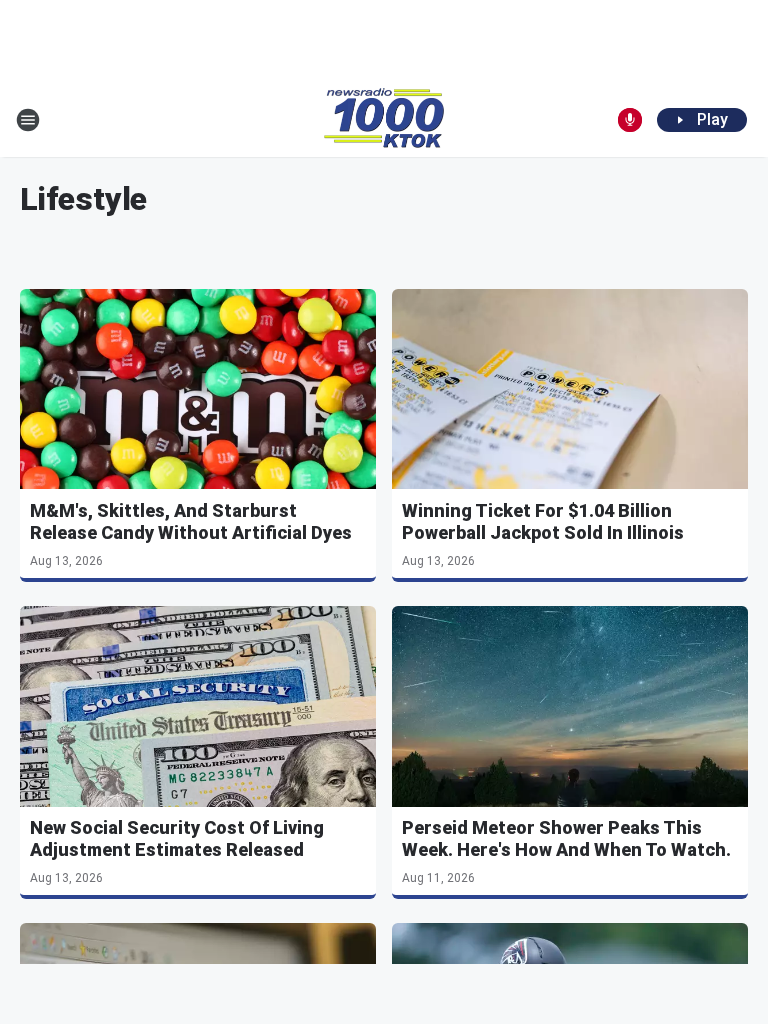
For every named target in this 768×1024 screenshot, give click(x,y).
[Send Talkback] (630, 120)
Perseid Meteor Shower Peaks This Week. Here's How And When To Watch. (566, 838)
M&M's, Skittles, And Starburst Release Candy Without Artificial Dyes (191, 521)
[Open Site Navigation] (28, 120)
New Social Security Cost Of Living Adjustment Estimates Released (177, 838)
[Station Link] (384, 120)
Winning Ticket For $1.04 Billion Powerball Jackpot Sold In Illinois (543, 521)
